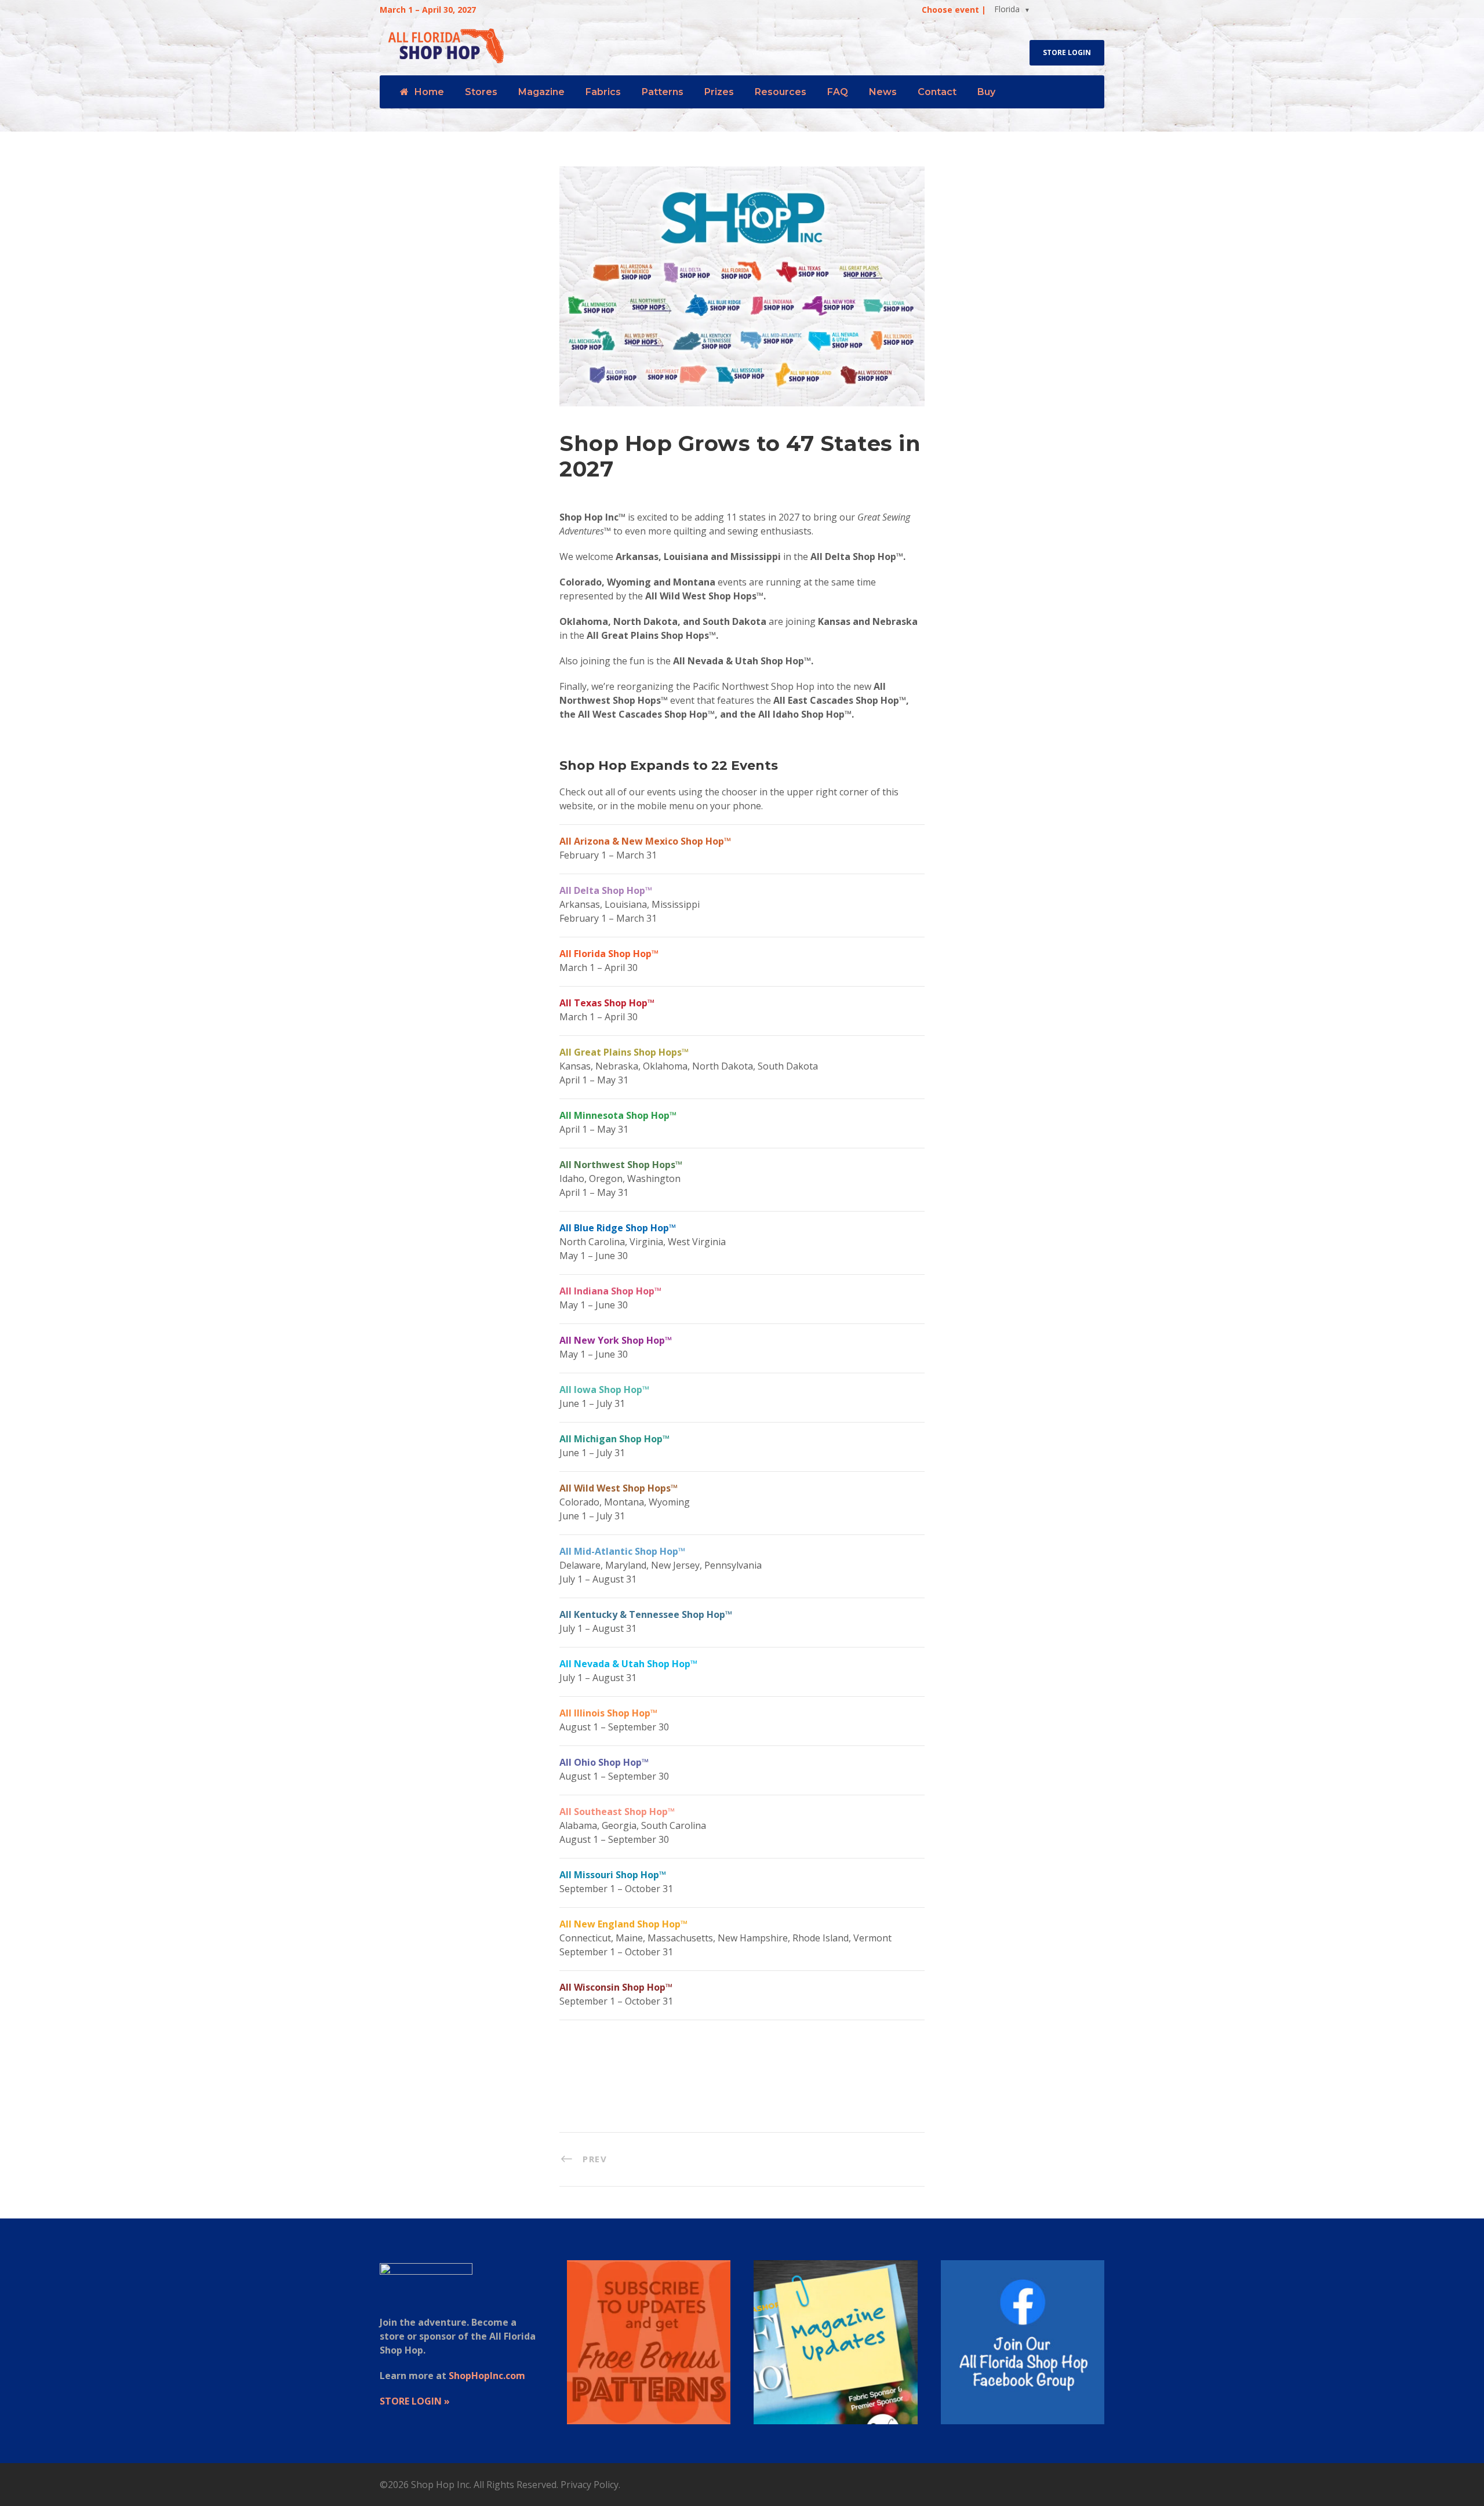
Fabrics (603, 92)
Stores (481, 92)
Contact (937, 92)
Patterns (663, 92)
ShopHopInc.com (487, 2376)
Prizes (719, 92)
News (883, 92)
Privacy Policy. (590, 2485)
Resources (781, 92)
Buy (986, 92)
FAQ (838, 92)
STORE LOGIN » (415, 2401)
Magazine (541, 92)
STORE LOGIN (1067, 52)
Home (429, 92)
